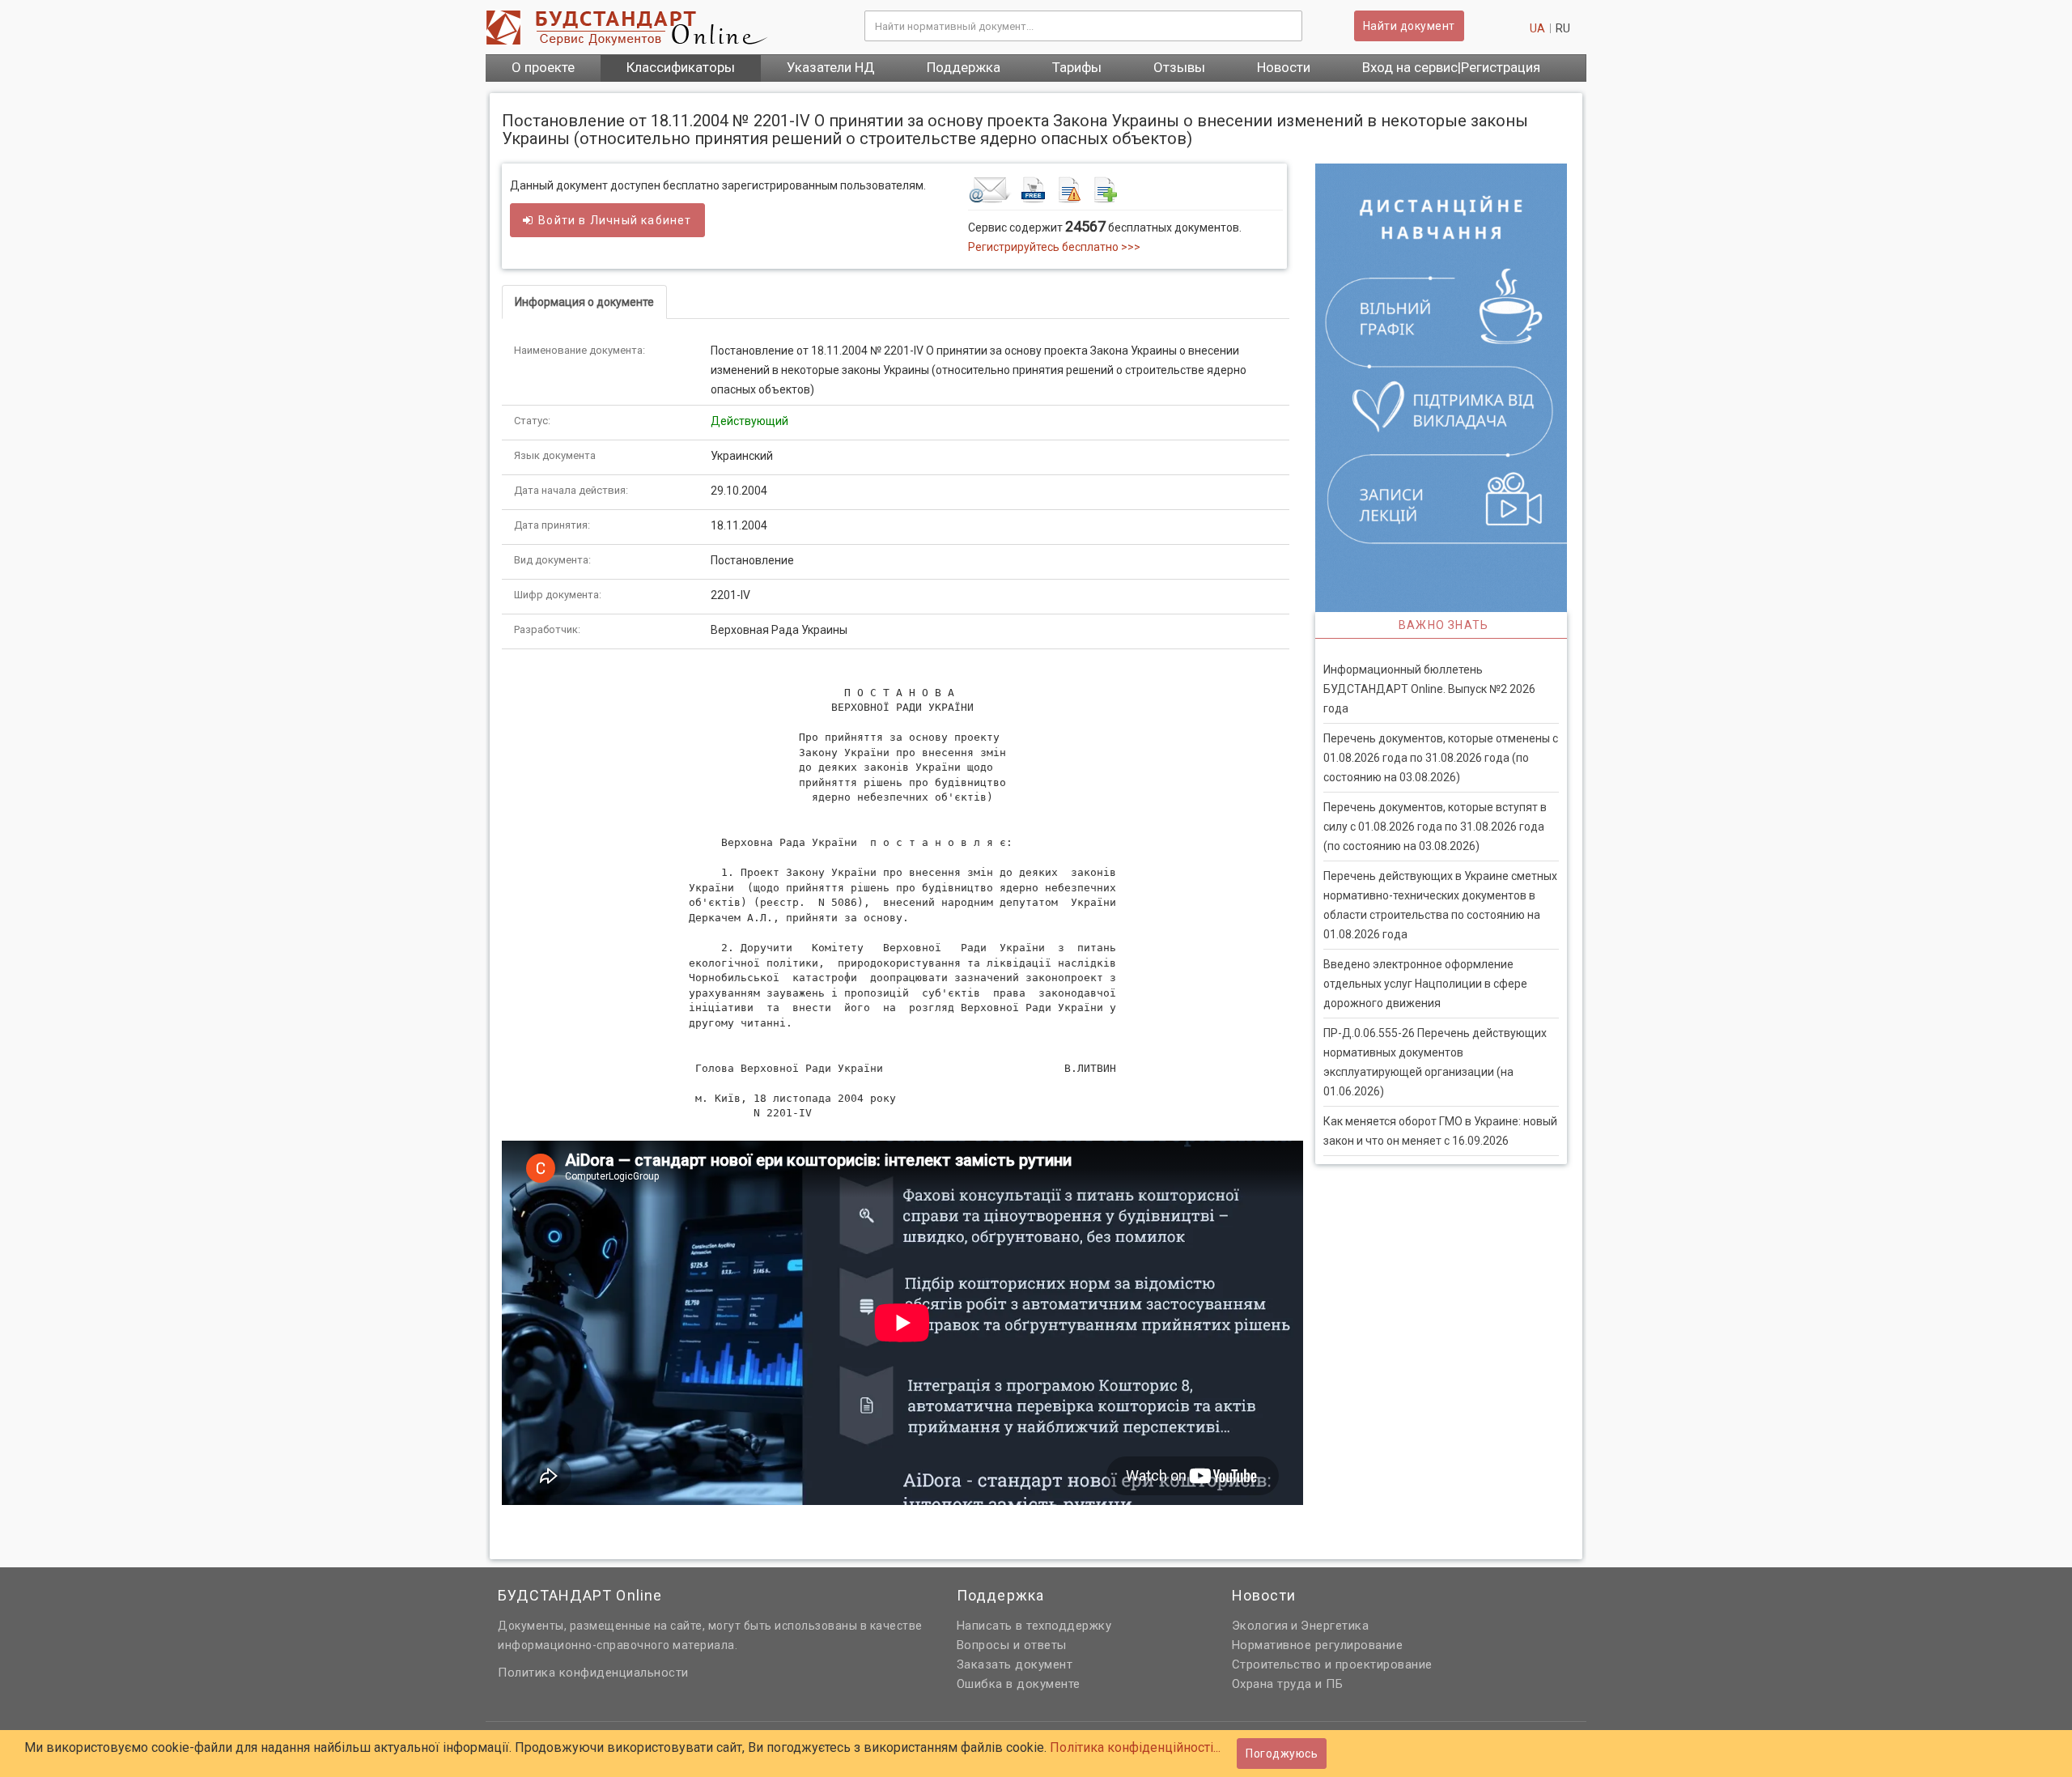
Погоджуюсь (1282, 1754)
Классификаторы (681, 67)
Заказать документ (1015, 1664)
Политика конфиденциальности (593, 1673)
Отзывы (1179, 67)
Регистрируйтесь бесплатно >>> (1054, 247)
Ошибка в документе (1019, 1684)
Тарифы (1077, 67)
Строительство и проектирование (1332, 1664)
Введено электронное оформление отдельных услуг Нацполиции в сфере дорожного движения (1425, 984)
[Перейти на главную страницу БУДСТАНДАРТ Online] (663, 28)
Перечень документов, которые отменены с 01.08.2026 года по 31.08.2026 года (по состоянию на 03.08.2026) (1441, 758)
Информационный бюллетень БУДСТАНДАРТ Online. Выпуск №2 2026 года (1429, 689)
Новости (1284, 67)
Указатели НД (831, 67)
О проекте (543, 67)
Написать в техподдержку (1034, 1626)
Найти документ (1409, 26)
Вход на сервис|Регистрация (1451, 67)
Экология (1260, 1626)
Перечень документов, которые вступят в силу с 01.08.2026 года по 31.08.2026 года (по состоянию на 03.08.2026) (1435, 827)
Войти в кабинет (615, 220)
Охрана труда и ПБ (1288, 1684)
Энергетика (1335, 1626)
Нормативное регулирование (1318, 1645)
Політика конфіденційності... (1135, 1747)
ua (1537, 28)
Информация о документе (584, 302)
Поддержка (964, 67)
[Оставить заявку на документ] (1125, 189)
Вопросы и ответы (1012, 1645)
